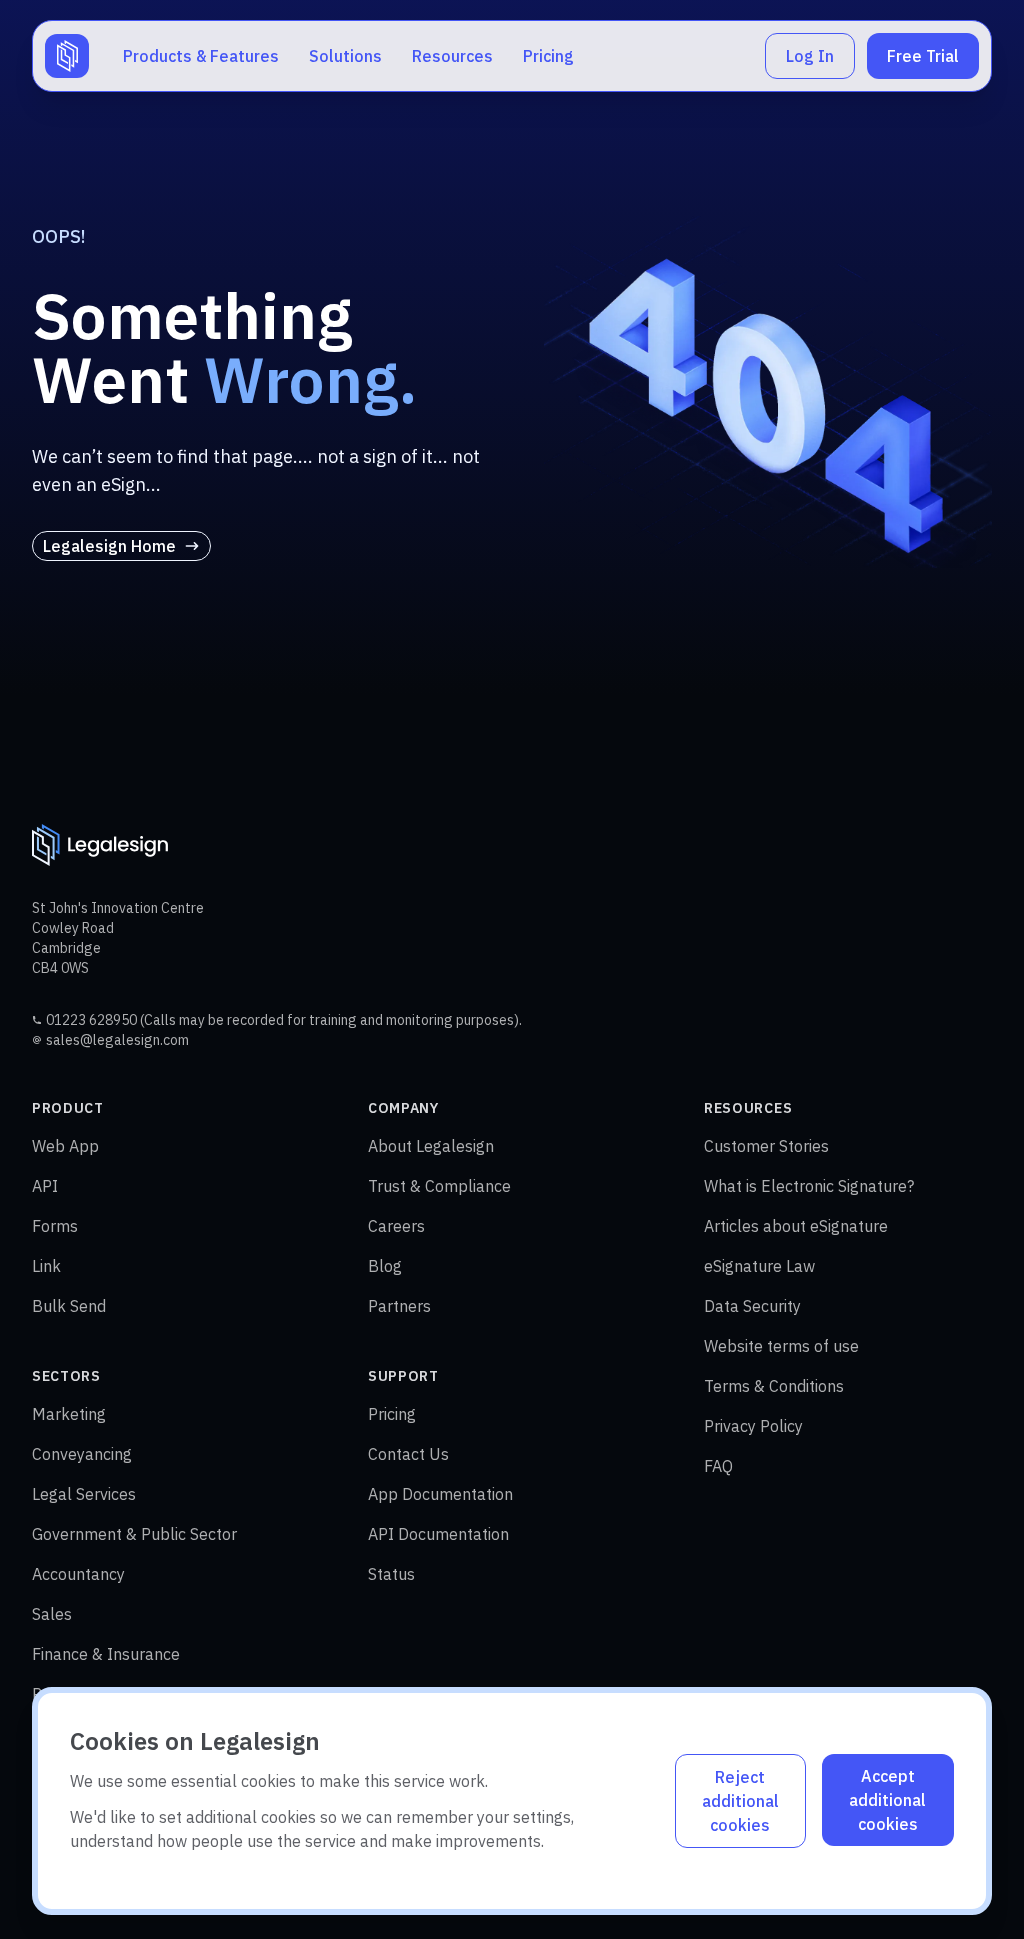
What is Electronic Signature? (809, 1186)
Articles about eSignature (796, 1226)
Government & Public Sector (134, 1534)
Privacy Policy (753, 1426)
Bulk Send (69, 1306)
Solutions (345, 56)
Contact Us (408, 1454)
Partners (399, 1306)
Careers (396, 1226)
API (45, 1186)
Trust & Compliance (439, 1186)
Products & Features (201, 56)
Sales (52, 1614)
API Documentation (438, 1534)
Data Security (752, 1306)
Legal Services (84, 1494)
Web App (65, 1146)
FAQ (718, 1466)
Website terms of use (781, 1346)
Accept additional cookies (887, 1800)
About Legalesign (431, 1146)
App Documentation (440, 1494)
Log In (810, 56)
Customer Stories (766, 1146)
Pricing (548, 56)
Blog (385, 1266)
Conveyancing (82, 1454)
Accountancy (78, 1574)
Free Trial (923, 56)
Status (391, 1574)
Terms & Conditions (774, 1386)
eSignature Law (759, 1266)
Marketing (69, 1414)
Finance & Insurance (106, 1654)
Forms (55, 1226)
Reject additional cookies (740, 1801)
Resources (452, 56)
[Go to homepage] (67, 56)
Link (46, 1266)
